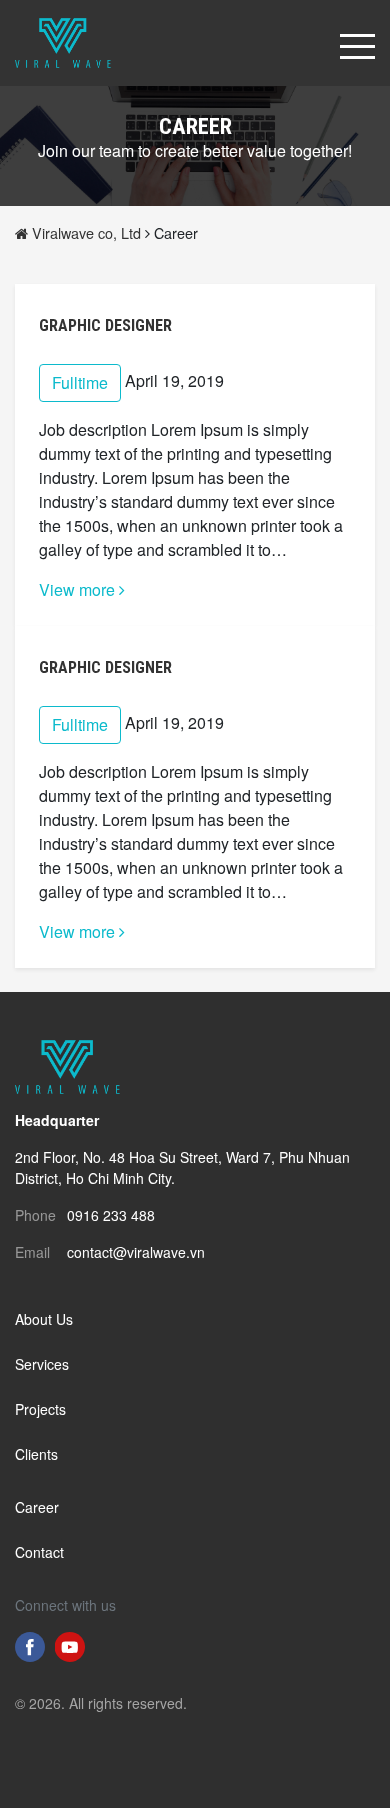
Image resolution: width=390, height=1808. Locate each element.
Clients (36, 1454)
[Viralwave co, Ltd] (63, 40)
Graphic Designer (105, 325)
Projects (40, 1409)
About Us (44, 1319)
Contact (39, 1552)
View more (79, 589)
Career (37, 1507)
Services (42, 1364)
